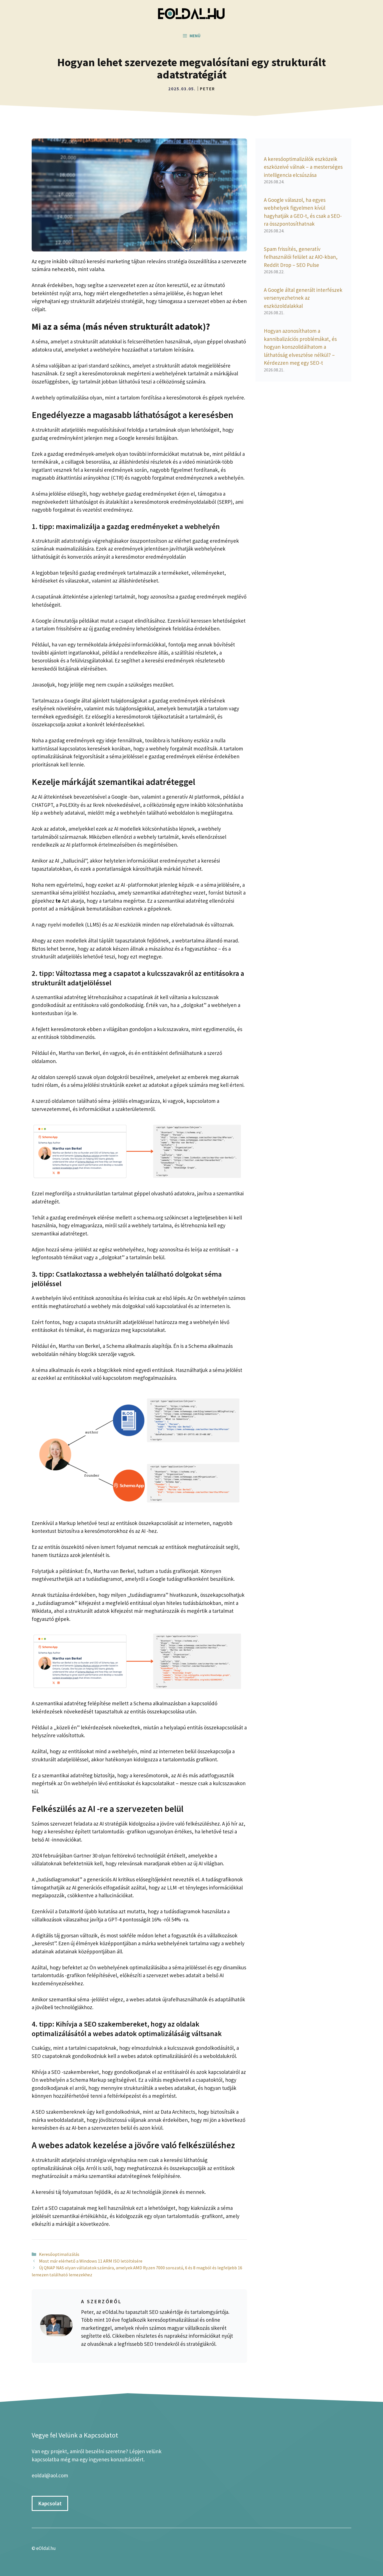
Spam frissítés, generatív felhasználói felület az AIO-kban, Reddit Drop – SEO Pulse (301, 257)
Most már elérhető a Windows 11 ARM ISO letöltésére (91, 2261)
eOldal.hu (46, 2548)
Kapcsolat (50, 2503)
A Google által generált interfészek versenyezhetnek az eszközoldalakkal (303, 298)
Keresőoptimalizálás (59, 2254)
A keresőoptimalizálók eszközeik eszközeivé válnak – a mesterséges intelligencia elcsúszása (303, 167)
